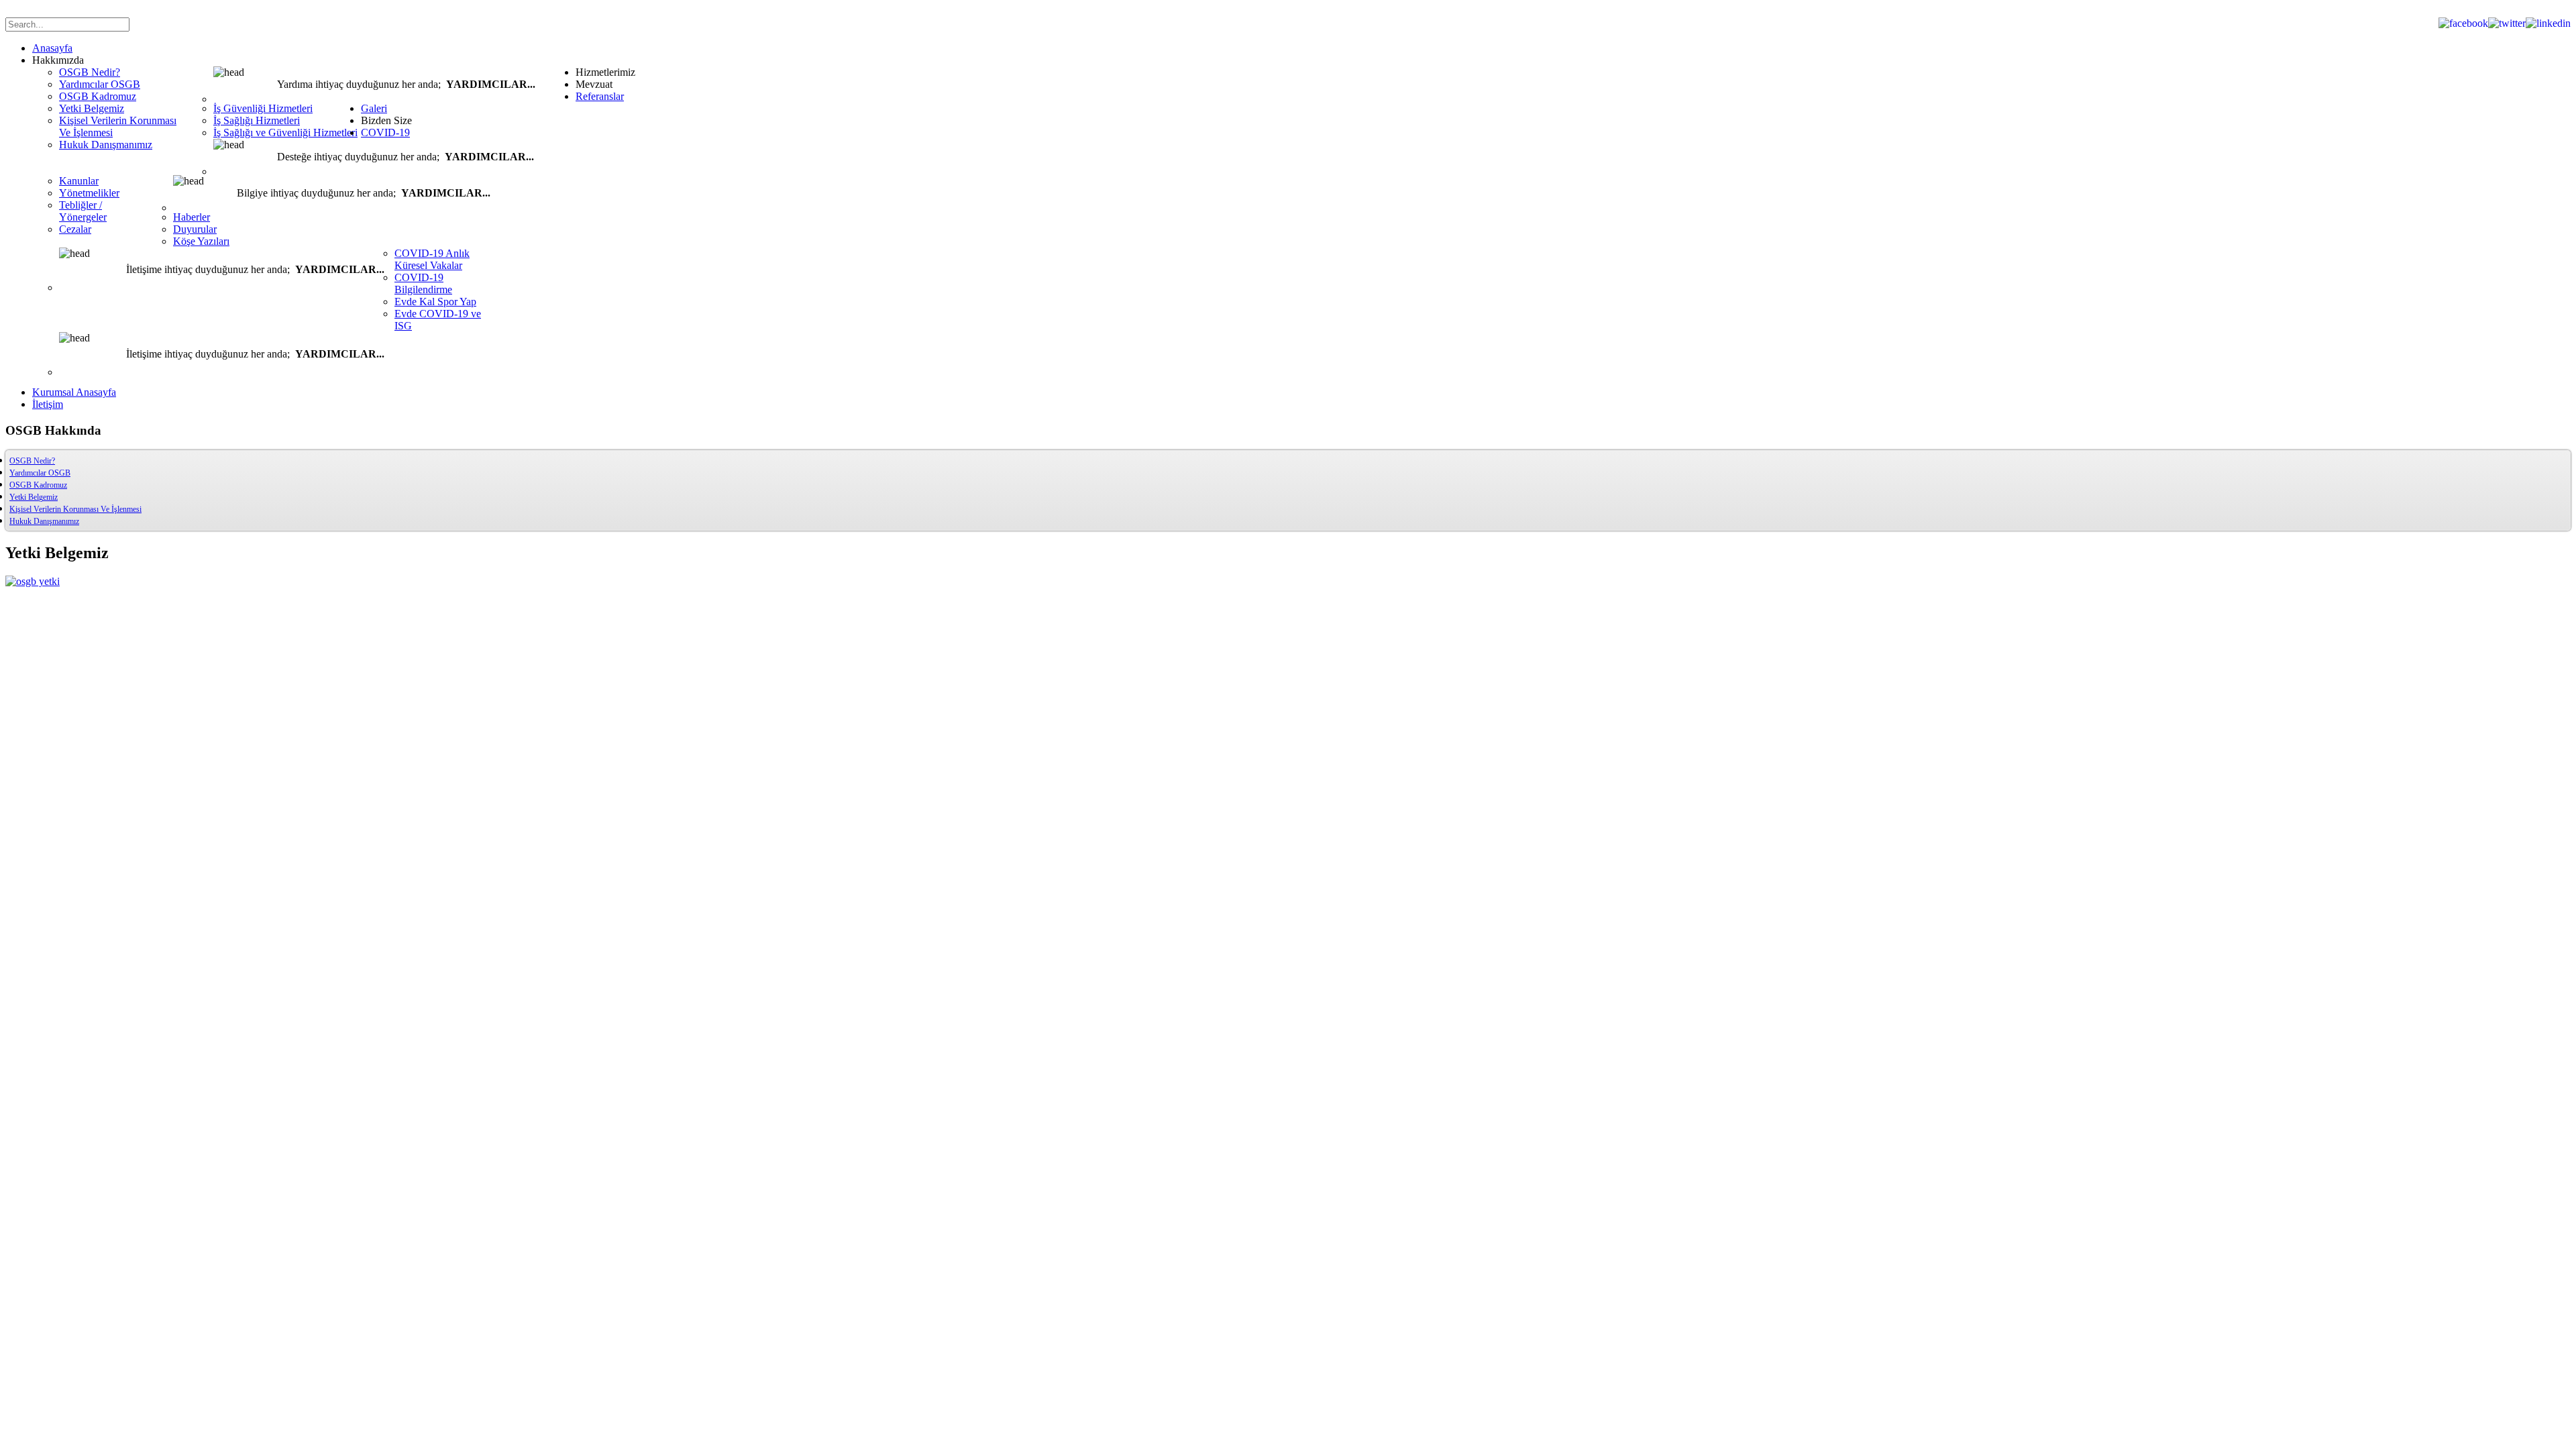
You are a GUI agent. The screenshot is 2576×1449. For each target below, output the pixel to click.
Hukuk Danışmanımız (44, 521)
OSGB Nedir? (32, 461)
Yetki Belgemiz (34, 497)
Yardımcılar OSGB (40, 473)
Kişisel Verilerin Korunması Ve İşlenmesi (75, 509)
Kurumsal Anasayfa (74, 392)
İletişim (48, 404)
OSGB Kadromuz (38, 485)
